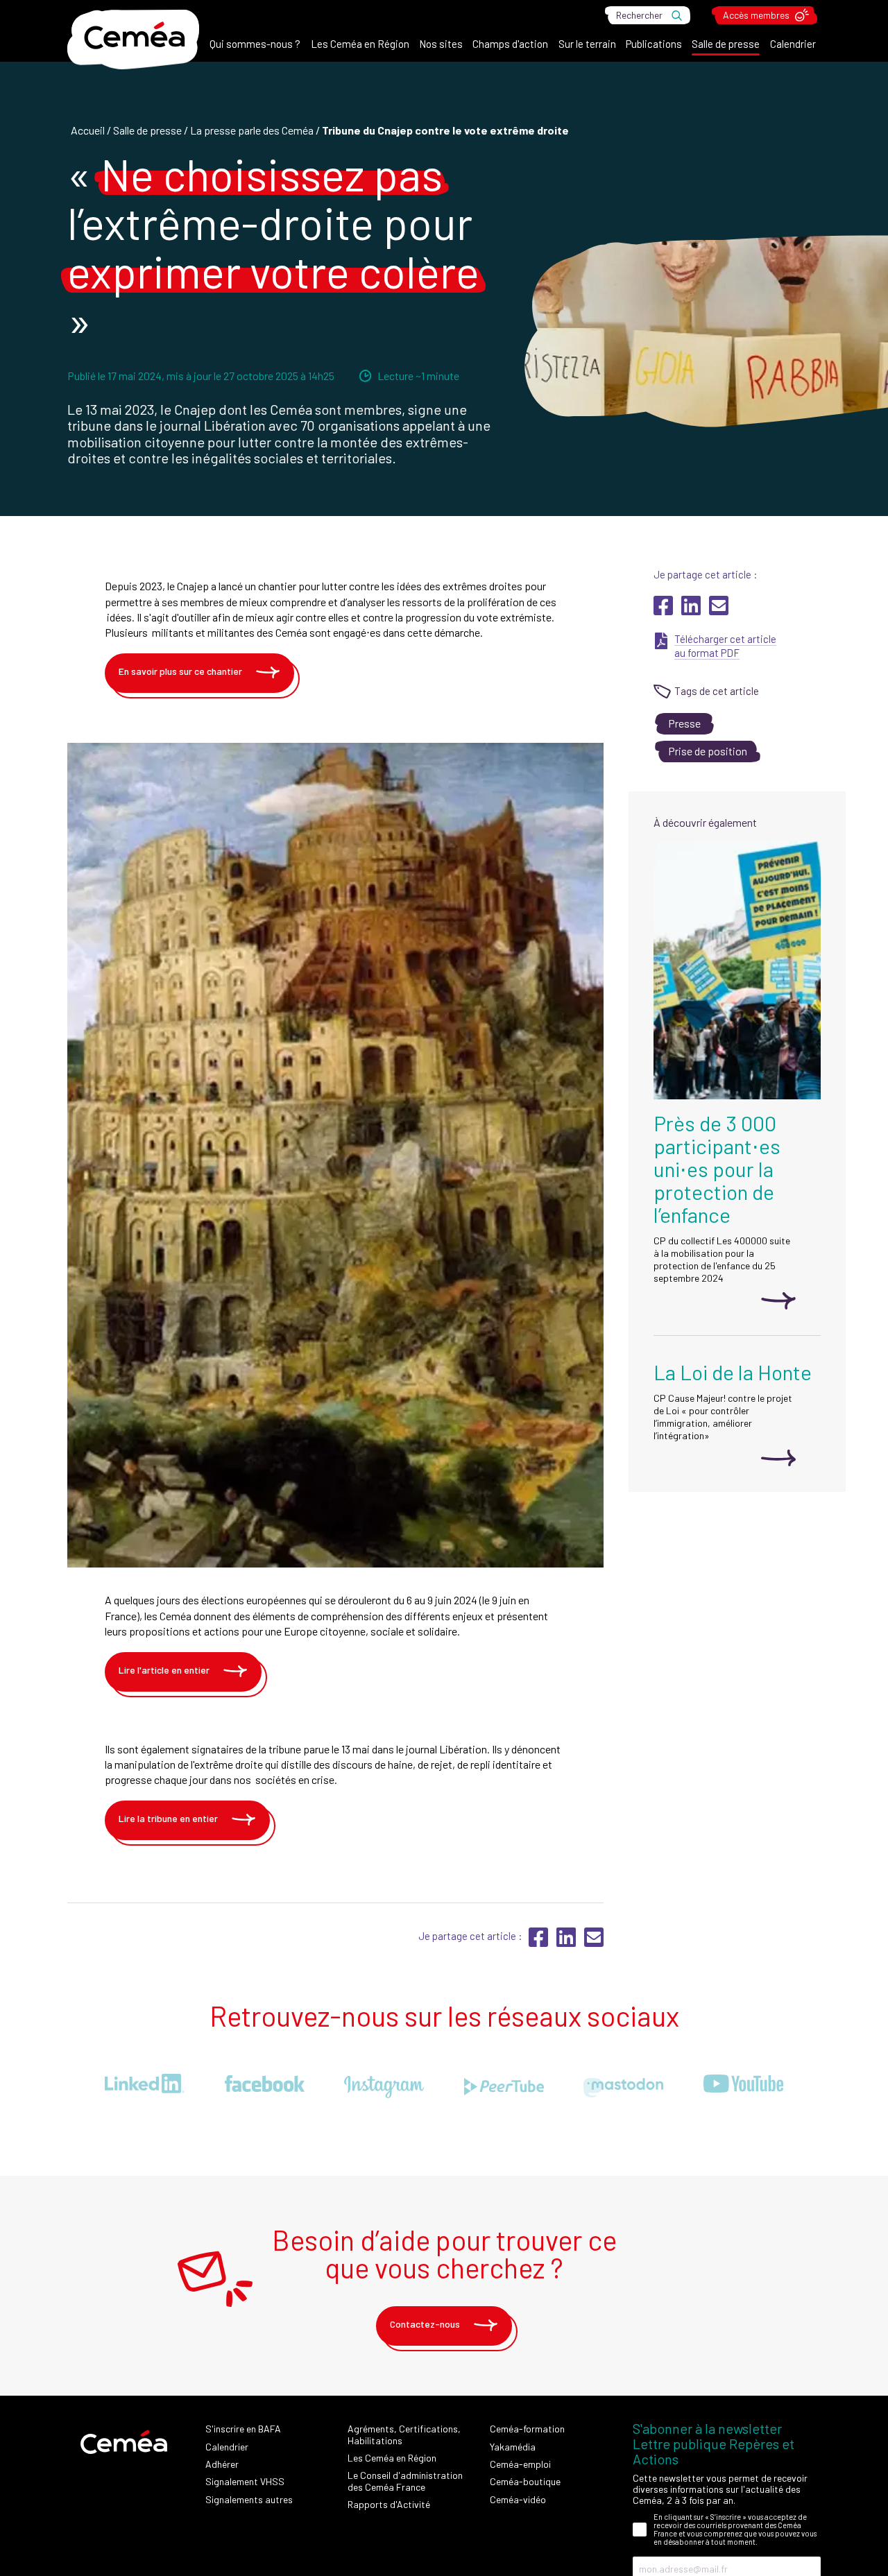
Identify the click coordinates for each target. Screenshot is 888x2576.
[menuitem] (255, 47)
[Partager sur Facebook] (664, 611)
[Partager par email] (719, 611)
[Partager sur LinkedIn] (692, 611)
